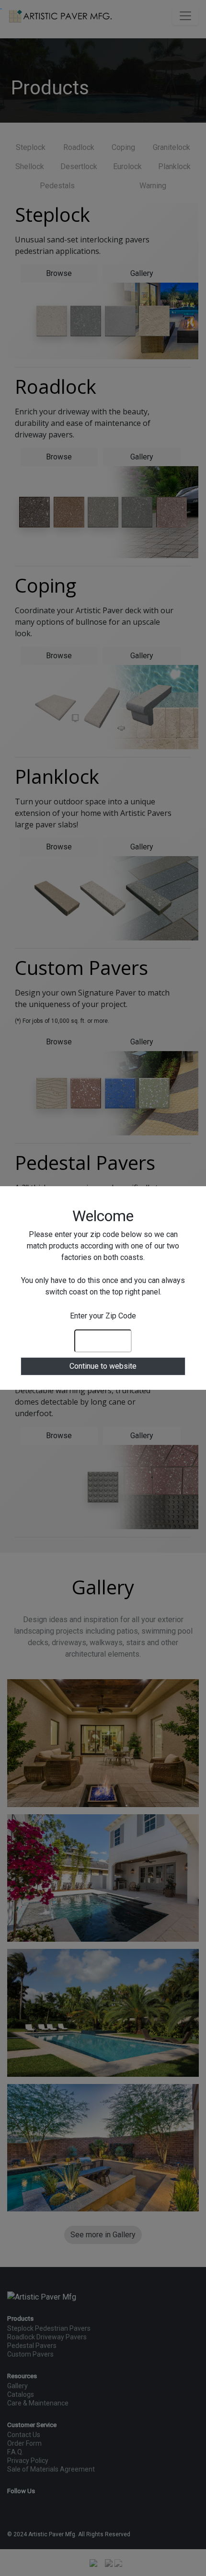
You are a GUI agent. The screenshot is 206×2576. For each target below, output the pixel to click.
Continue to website (103, 1366)
